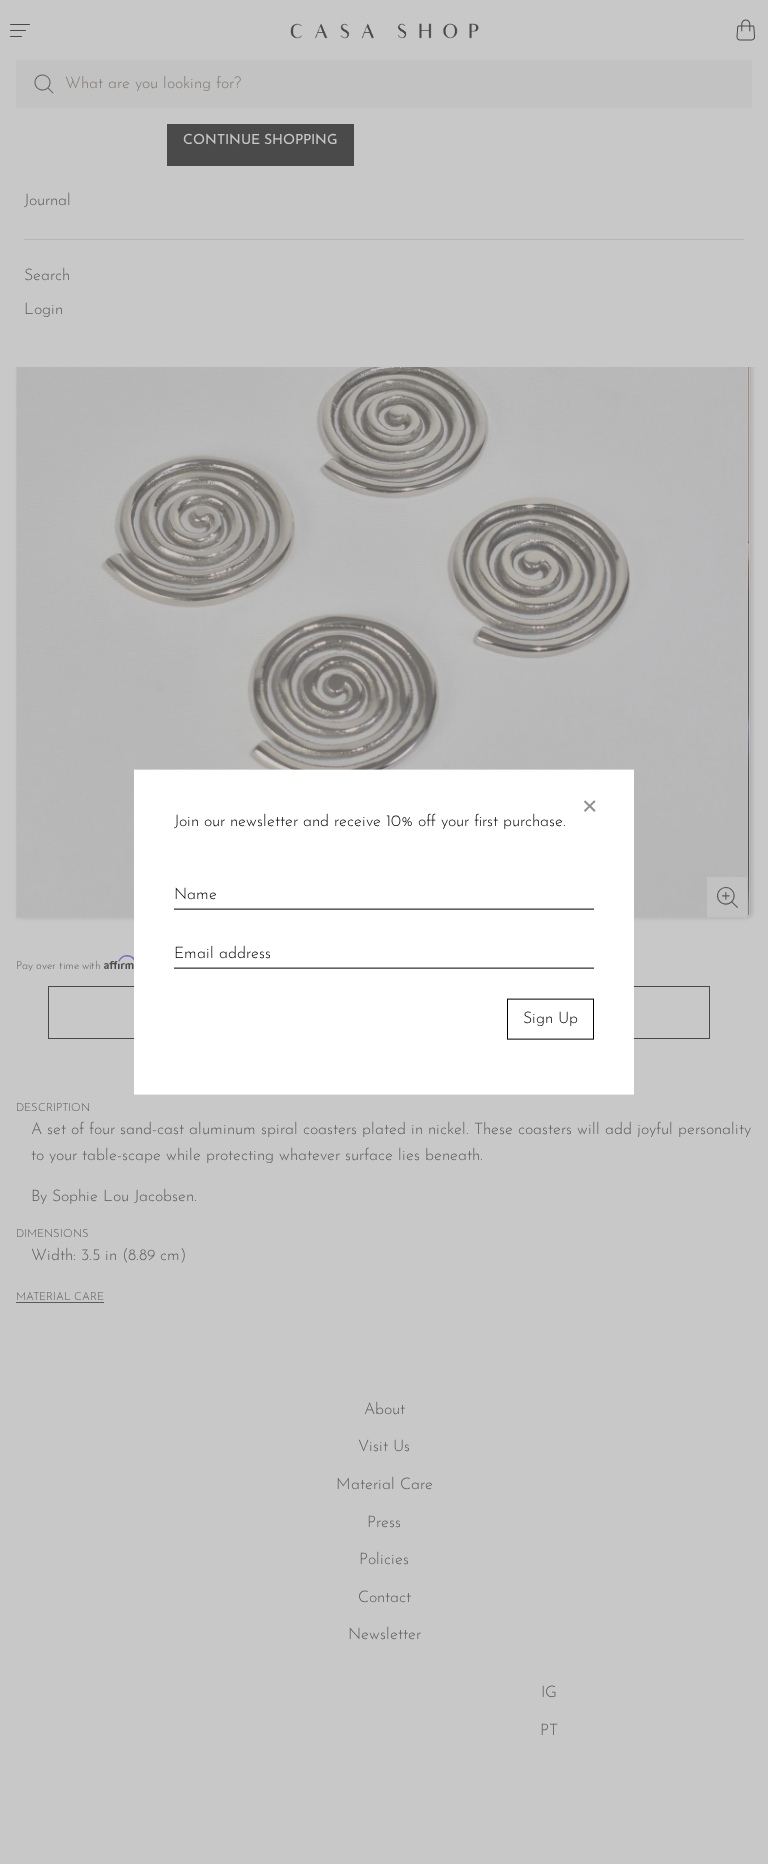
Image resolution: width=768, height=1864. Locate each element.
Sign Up (550, 1019)
